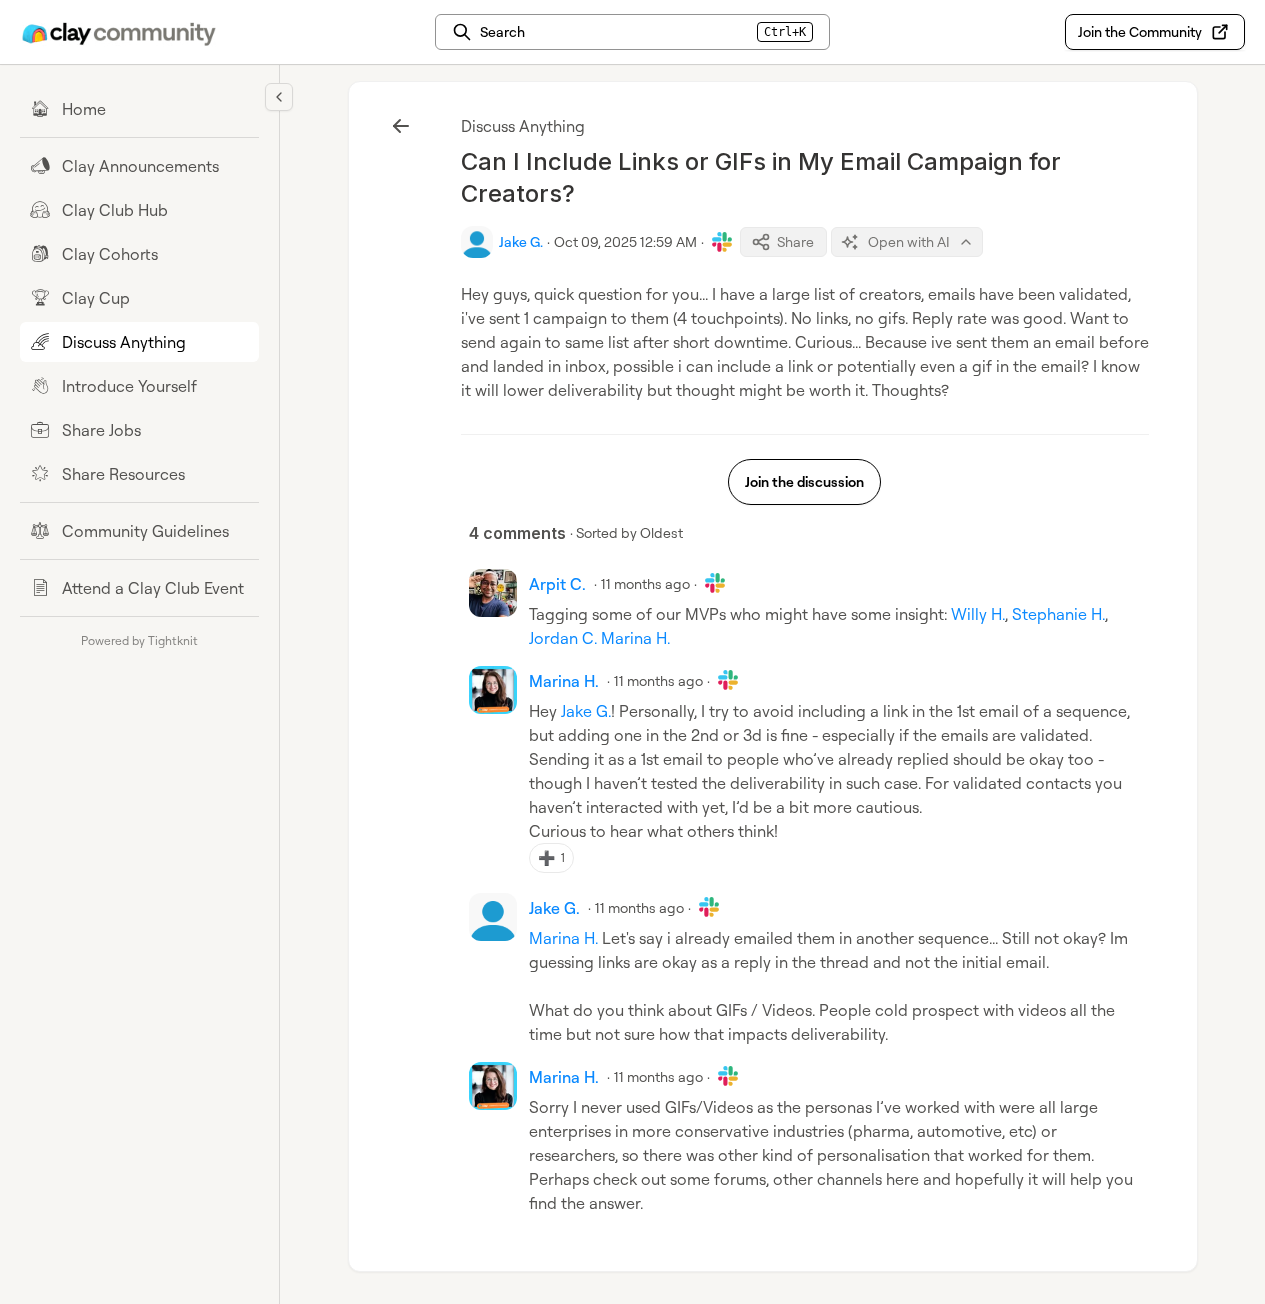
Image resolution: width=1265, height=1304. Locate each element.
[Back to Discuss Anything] (401, 126)
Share (795, 241)
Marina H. (635, 638)
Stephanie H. (1058, 614)
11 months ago (645, 583)
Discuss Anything (523, 126)
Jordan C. (563, 638)
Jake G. (586, 711)
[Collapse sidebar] (279, 97)
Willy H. (978, 614)
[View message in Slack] (722, 242)
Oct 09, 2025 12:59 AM (625, 241)
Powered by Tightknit (139, 640)
